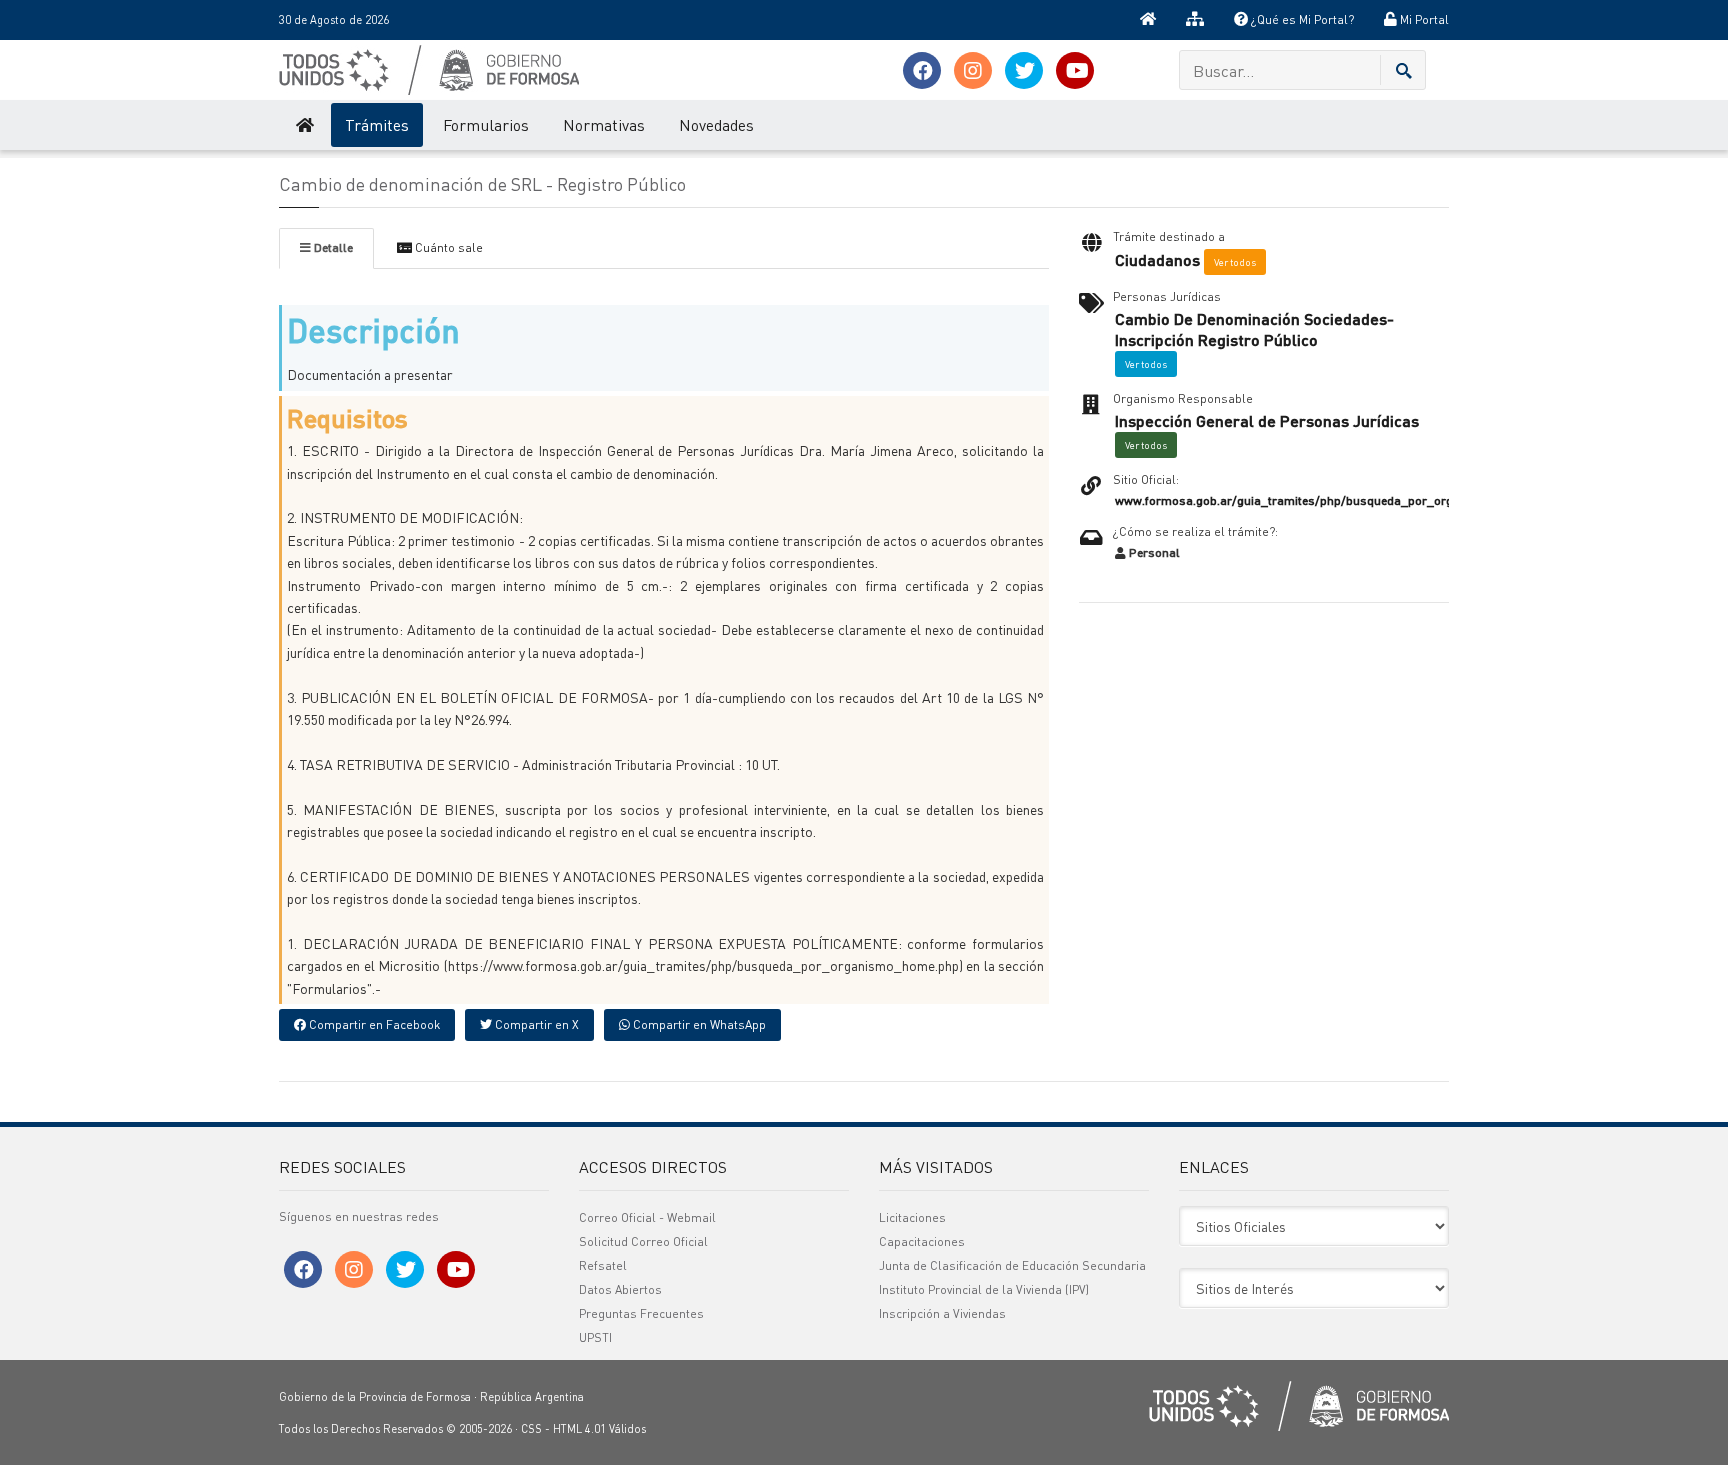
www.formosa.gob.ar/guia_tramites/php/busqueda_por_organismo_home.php (1336, 500)
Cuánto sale (447, 247)
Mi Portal (1423, 19)
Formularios (486, 124)
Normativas (604, 124)
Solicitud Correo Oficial (643, 1241)
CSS (531, 1429)
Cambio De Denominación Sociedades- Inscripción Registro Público (1254, 329)
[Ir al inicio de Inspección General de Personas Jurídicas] (303, 125)
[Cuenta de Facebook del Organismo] (922, 70)
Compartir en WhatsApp (698, 1024)
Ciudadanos (1157, 260)
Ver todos (1235, 262)
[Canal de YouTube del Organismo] (1075, 70)
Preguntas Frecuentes (641, 1313)
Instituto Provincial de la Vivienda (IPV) (984, 1289)
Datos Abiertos (620, 1289)
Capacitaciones (922, 1241)
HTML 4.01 (579, 1429)
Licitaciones (912, 1217)
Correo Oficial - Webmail (647, 1217)
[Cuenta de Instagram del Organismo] (973, 70)
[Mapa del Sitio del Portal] (1195, 20)
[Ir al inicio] (1148, 20)
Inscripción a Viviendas (942, 1313)
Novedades (716, 124)
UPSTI (595, 1337)
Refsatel (603, 1265)
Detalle (332, 247)
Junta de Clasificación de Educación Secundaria (1012, 1265)
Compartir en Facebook (373, 1024)
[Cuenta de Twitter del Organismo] (1024, 70)
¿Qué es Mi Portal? (1301, 19)
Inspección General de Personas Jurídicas (1267, 421)
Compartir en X (535, 1024)
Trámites (377, 124)
